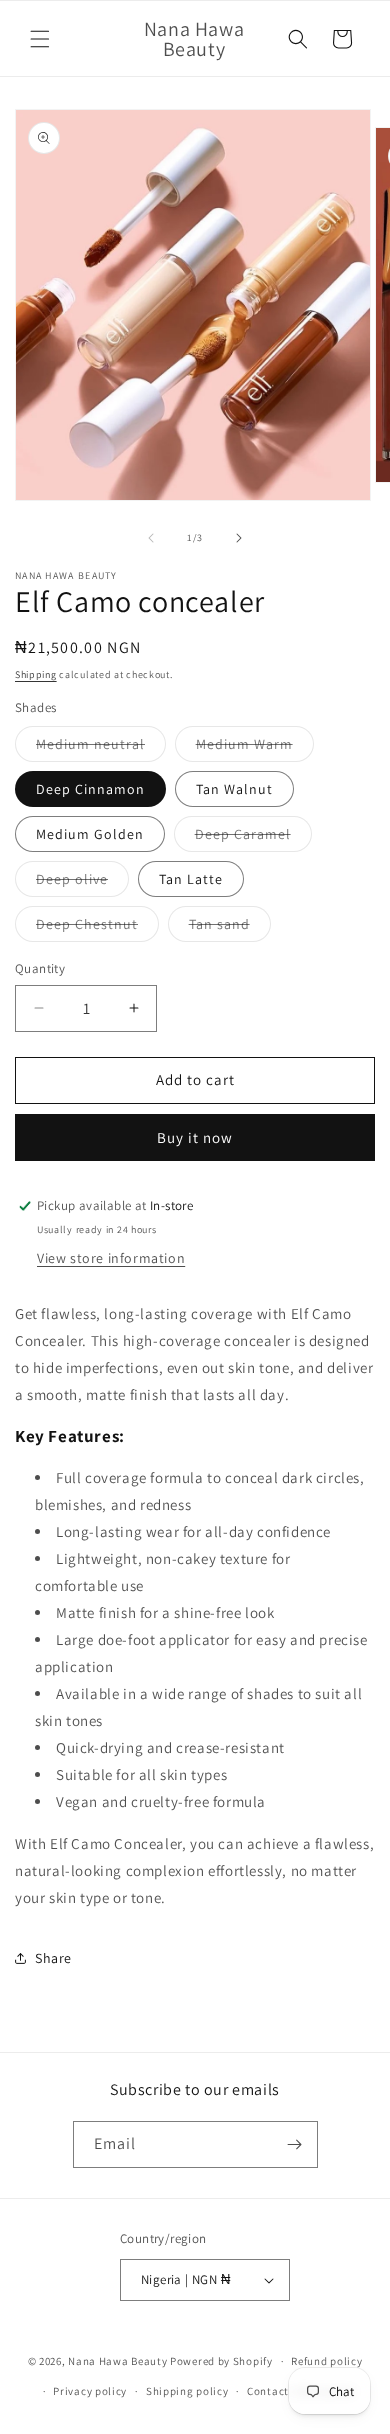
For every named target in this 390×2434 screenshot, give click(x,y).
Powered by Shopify (221, 2361)
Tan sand (230, 928)
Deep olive (82, 883)
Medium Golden (90, 834)
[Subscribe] (295, 2144)
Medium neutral (101, 748)
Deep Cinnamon (90, 789)
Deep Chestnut (97, 928)
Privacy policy (90, 2391)
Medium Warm (255, 748)
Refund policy (326, 2361)
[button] (40, 39)
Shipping (36, 674)
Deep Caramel (253, 838)
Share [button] (53, 1958)
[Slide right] (239, 538)
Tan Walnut (234, 789)
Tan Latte (191, 879)
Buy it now (195, 1137)
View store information (111, 1258)
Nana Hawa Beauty (117, 2361)
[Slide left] (151, 538)
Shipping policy (187, 2391)
